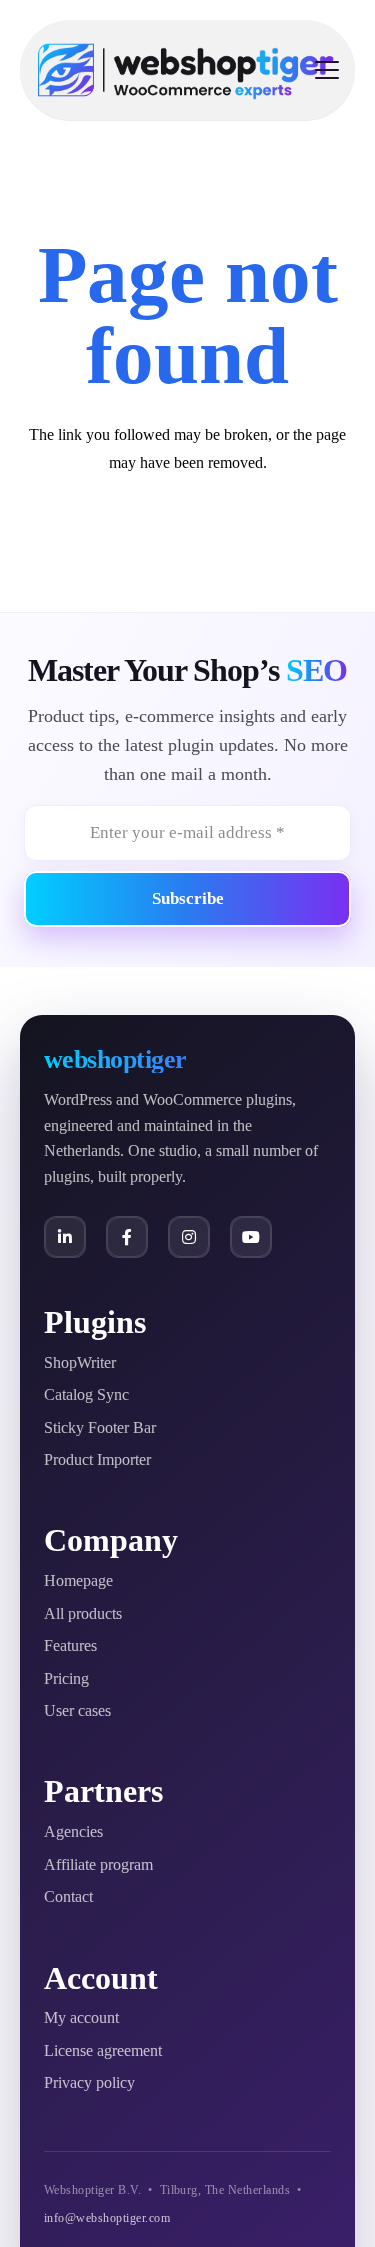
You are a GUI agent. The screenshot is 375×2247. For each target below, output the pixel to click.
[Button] (65, 1237)
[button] (327, 70)
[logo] (186, 70)
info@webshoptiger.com (107, 2218)
